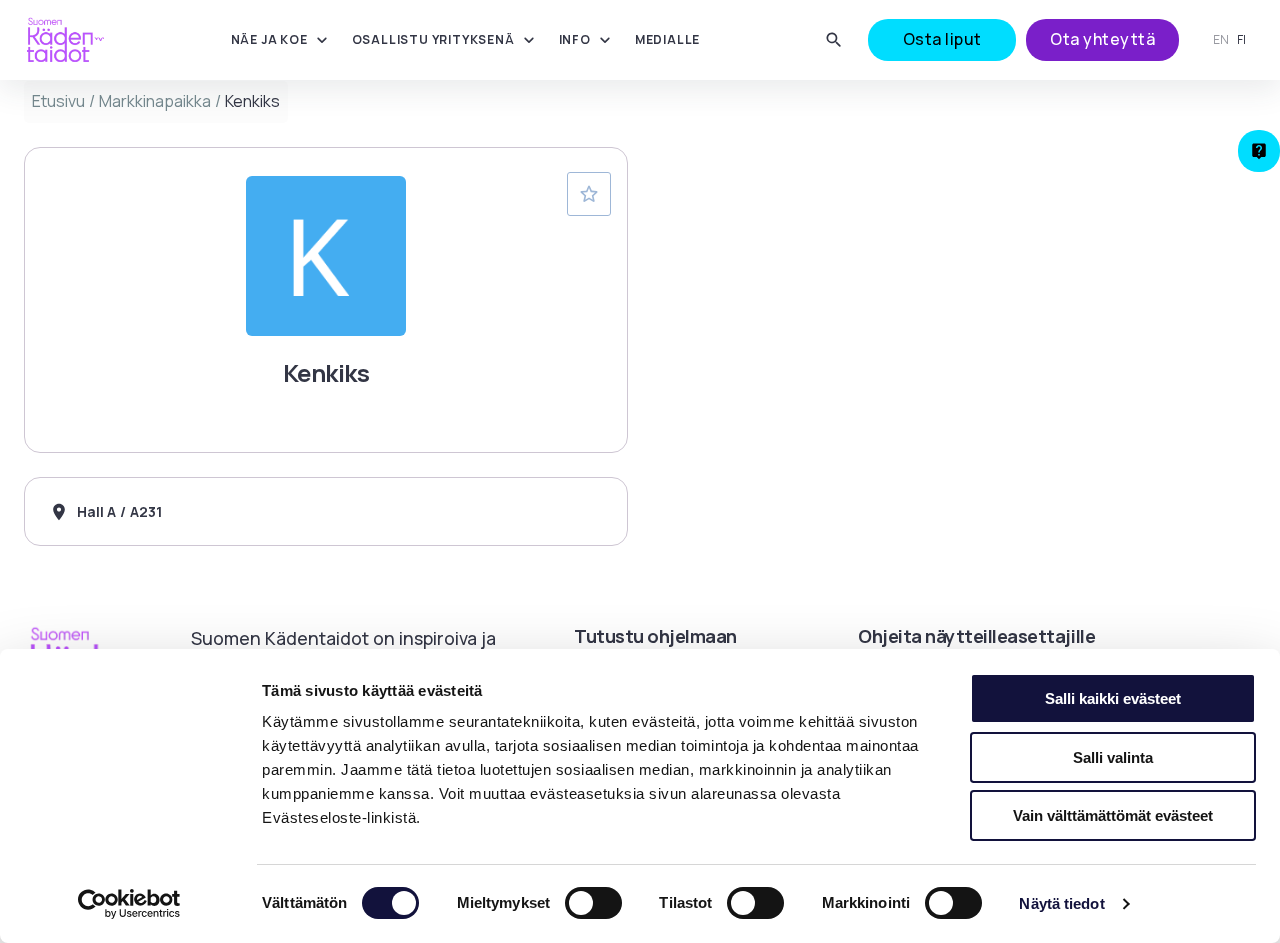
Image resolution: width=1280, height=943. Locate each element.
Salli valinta (1113, 757)
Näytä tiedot (1061, 903)
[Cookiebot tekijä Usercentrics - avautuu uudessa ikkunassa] (129, 904)
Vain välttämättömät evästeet (1113, 815)
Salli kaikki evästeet (1113, 698)
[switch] (593, 903)
